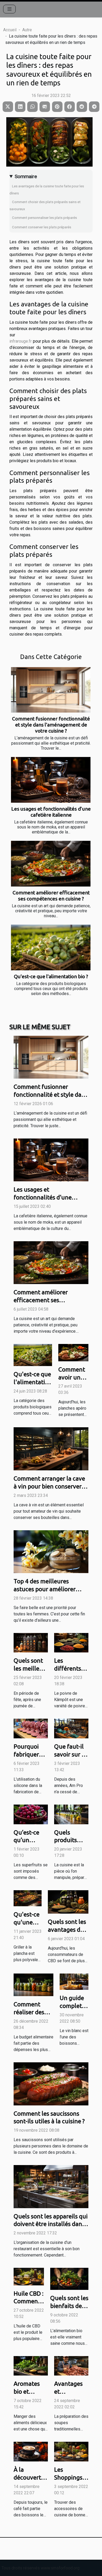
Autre (27, 30)
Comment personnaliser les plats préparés (44, 218)
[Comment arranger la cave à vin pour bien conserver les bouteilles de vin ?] (51, 1448)
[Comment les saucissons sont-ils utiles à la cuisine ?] (51, 2083)
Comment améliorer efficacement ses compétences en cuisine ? (51, 896)
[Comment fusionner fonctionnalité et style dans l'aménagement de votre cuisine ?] (51, 690)
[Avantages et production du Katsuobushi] (71, 2365)
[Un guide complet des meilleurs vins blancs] (74, 1981)
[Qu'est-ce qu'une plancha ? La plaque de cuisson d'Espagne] (28, 1898)
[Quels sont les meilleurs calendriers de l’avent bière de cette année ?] (31, 1642)
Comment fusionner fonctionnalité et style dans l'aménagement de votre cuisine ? (51, 725)
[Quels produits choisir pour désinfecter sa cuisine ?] (71, 1814)
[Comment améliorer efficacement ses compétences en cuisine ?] (51, 864)
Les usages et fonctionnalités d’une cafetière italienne (51, 812)
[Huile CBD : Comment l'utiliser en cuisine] (29, 2276)
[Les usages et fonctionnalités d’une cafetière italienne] (51, 780)
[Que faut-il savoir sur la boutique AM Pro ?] (71, 1728)
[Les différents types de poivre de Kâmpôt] (71, 1642)
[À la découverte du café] (31, 2451)
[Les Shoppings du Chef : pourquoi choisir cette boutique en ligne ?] (71, 2451)
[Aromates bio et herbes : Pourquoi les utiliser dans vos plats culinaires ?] (31, 2365)
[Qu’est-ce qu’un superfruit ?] (31, 1814)
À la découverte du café (29, 2477)
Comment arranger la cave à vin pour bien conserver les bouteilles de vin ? (49, 1486)
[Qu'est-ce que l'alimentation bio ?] (51, 947)
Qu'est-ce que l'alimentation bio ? (51, 976)
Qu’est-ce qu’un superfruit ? (29, 1840)
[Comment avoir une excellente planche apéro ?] (73, 1352)
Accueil (10, 30)
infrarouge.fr (21, 341)
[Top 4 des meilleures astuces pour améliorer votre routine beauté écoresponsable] (51, 1551)
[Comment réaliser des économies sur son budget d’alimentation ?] (33, 1984)
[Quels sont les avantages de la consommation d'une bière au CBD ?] (68, 1902)
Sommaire (26, 176)
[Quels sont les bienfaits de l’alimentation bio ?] (69, 2278)
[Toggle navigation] (10, 9)
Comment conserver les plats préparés (42, 227)
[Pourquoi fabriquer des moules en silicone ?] (31, 1728)
